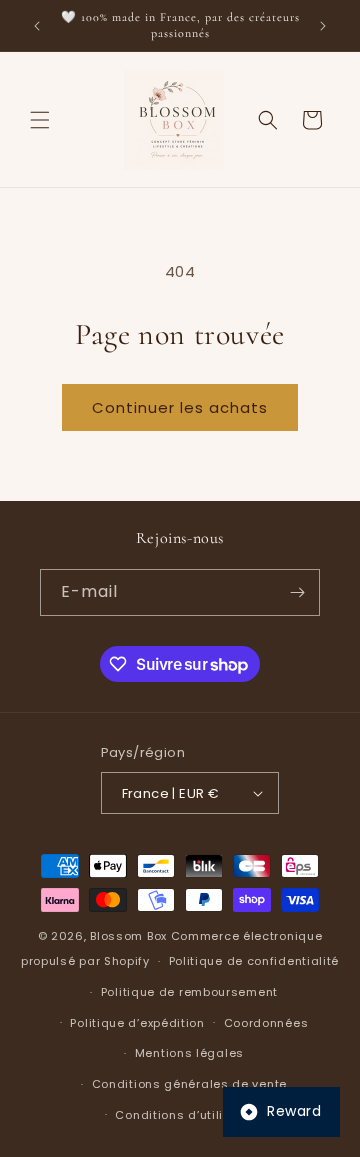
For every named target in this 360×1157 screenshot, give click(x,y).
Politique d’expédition (137, 1023)
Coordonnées (266, 1023)
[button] (40, 120)
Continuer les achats (180, 407)
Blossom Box (128, 936)
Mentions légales (189, 1053)
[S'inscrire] (297, 592)
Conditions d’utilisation (189, 1115)
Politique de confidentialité (254, 961)
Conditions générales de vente (189, 1084)
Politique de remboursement (189, 992)
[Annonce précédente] (37, 26)
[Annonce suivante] (323, 26)
